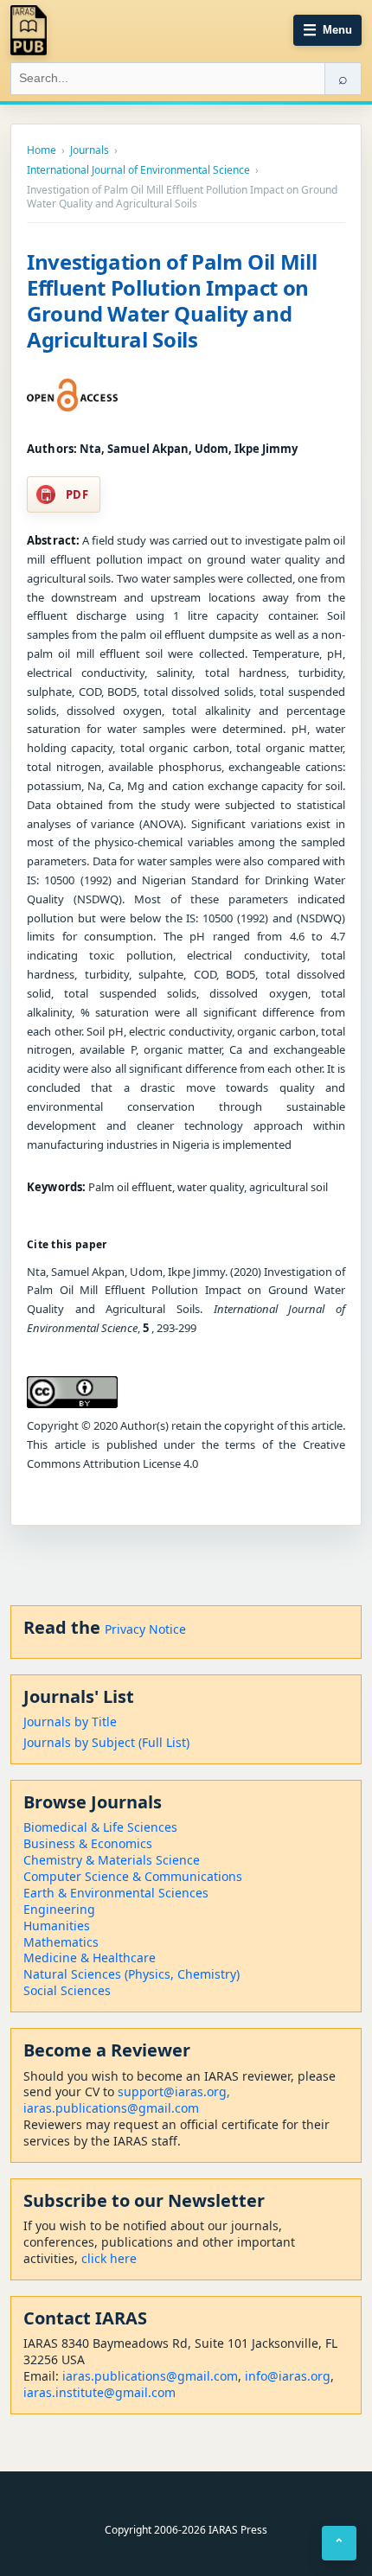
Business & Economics (88, 1843)
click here (109, 2258)
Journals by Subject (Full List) (106, 1742)
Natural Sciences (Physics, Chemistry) (131, 1974)
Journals (90, 150)
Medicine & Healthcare (90, 1958)
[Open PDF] (72, 395)
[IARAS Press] (29, 30)
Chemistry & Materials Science (112, 1860)
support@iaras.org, (174, 2091)
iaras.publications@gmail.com (111, 2108)
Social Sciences (67, 1990)
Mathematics (61, 1942)
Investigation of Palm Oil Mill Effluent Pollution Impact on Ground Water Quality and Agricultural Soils (172, 300)
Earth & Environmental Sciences (116, 1893)
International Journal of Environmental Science (138, 170)
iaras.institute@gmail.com (99, 2392)
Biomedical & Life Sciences (100, 1827)
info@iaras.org (288, 2376)
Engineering (59, 1909)
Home (42, 150)
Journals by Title (70, 1722)
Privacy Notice (145, 1629)
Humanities (57, 1926)
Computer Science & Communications (133, 1876)
